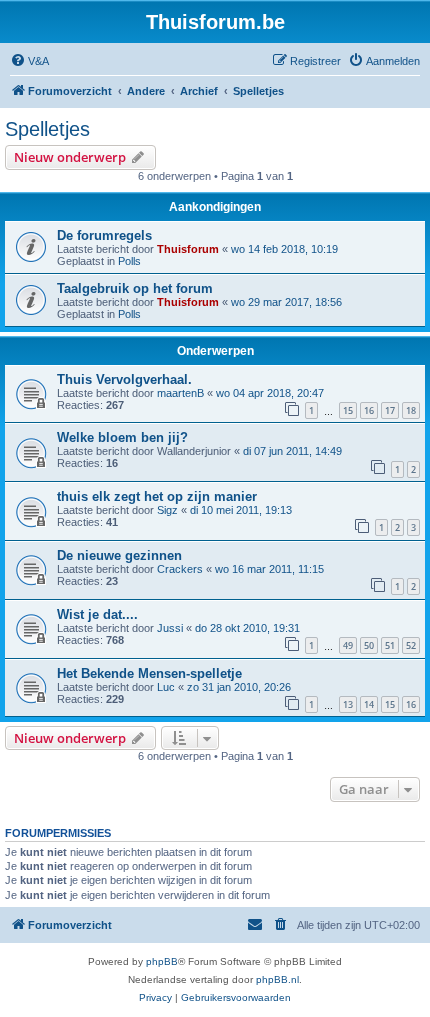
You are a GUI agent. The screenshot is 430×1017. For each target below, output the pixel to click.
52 (411, 645)
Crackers (180, 569)
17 (390, 410)
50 (369, 645)
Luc (166, 687)
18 (411, 410)
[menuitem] (29, 61)
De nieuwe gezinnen (119, 555)
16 (369, 410)
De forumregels (104, 235)
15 (348, 410)
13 (348, 704)
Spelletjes (47, 129)
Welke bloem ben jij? (122, 437)
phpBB (162, 961)
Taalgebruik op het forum (135, 288)
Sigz (167, 510)
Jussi (170, 628)
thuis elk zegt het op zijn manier (157, 496)
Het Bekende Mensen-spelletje (149, 673)
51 (390, 645)
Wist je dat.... (97, 614)
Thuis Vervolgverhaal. (124, 379)
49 (348, 645)
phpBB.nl (277, 979)
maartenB (180, 393)
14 (369, 704)
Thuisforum (188, 249)
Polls (129, 261)
